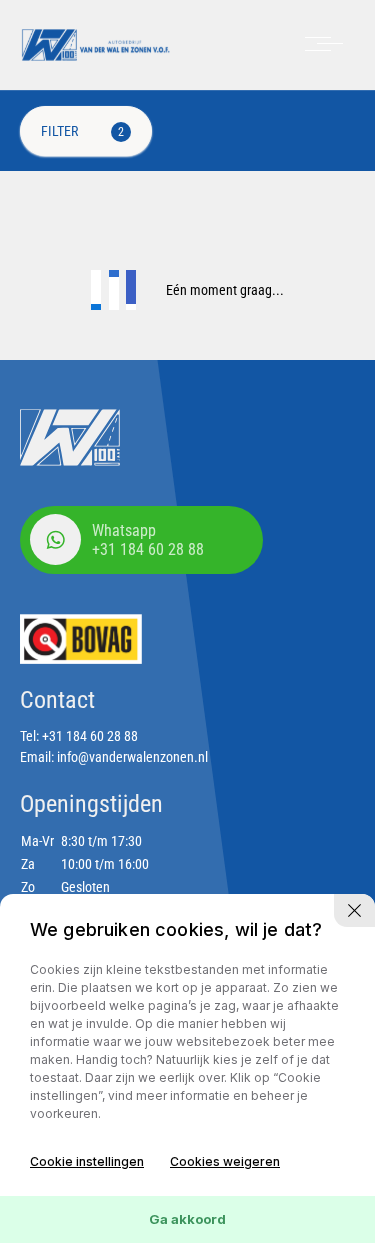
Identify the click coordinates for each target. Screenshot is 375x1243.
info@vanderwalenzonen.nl (132, 757)
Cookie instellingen (87, 1161)
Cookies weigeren (225, 1161)
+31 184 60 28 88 (90, 736)
